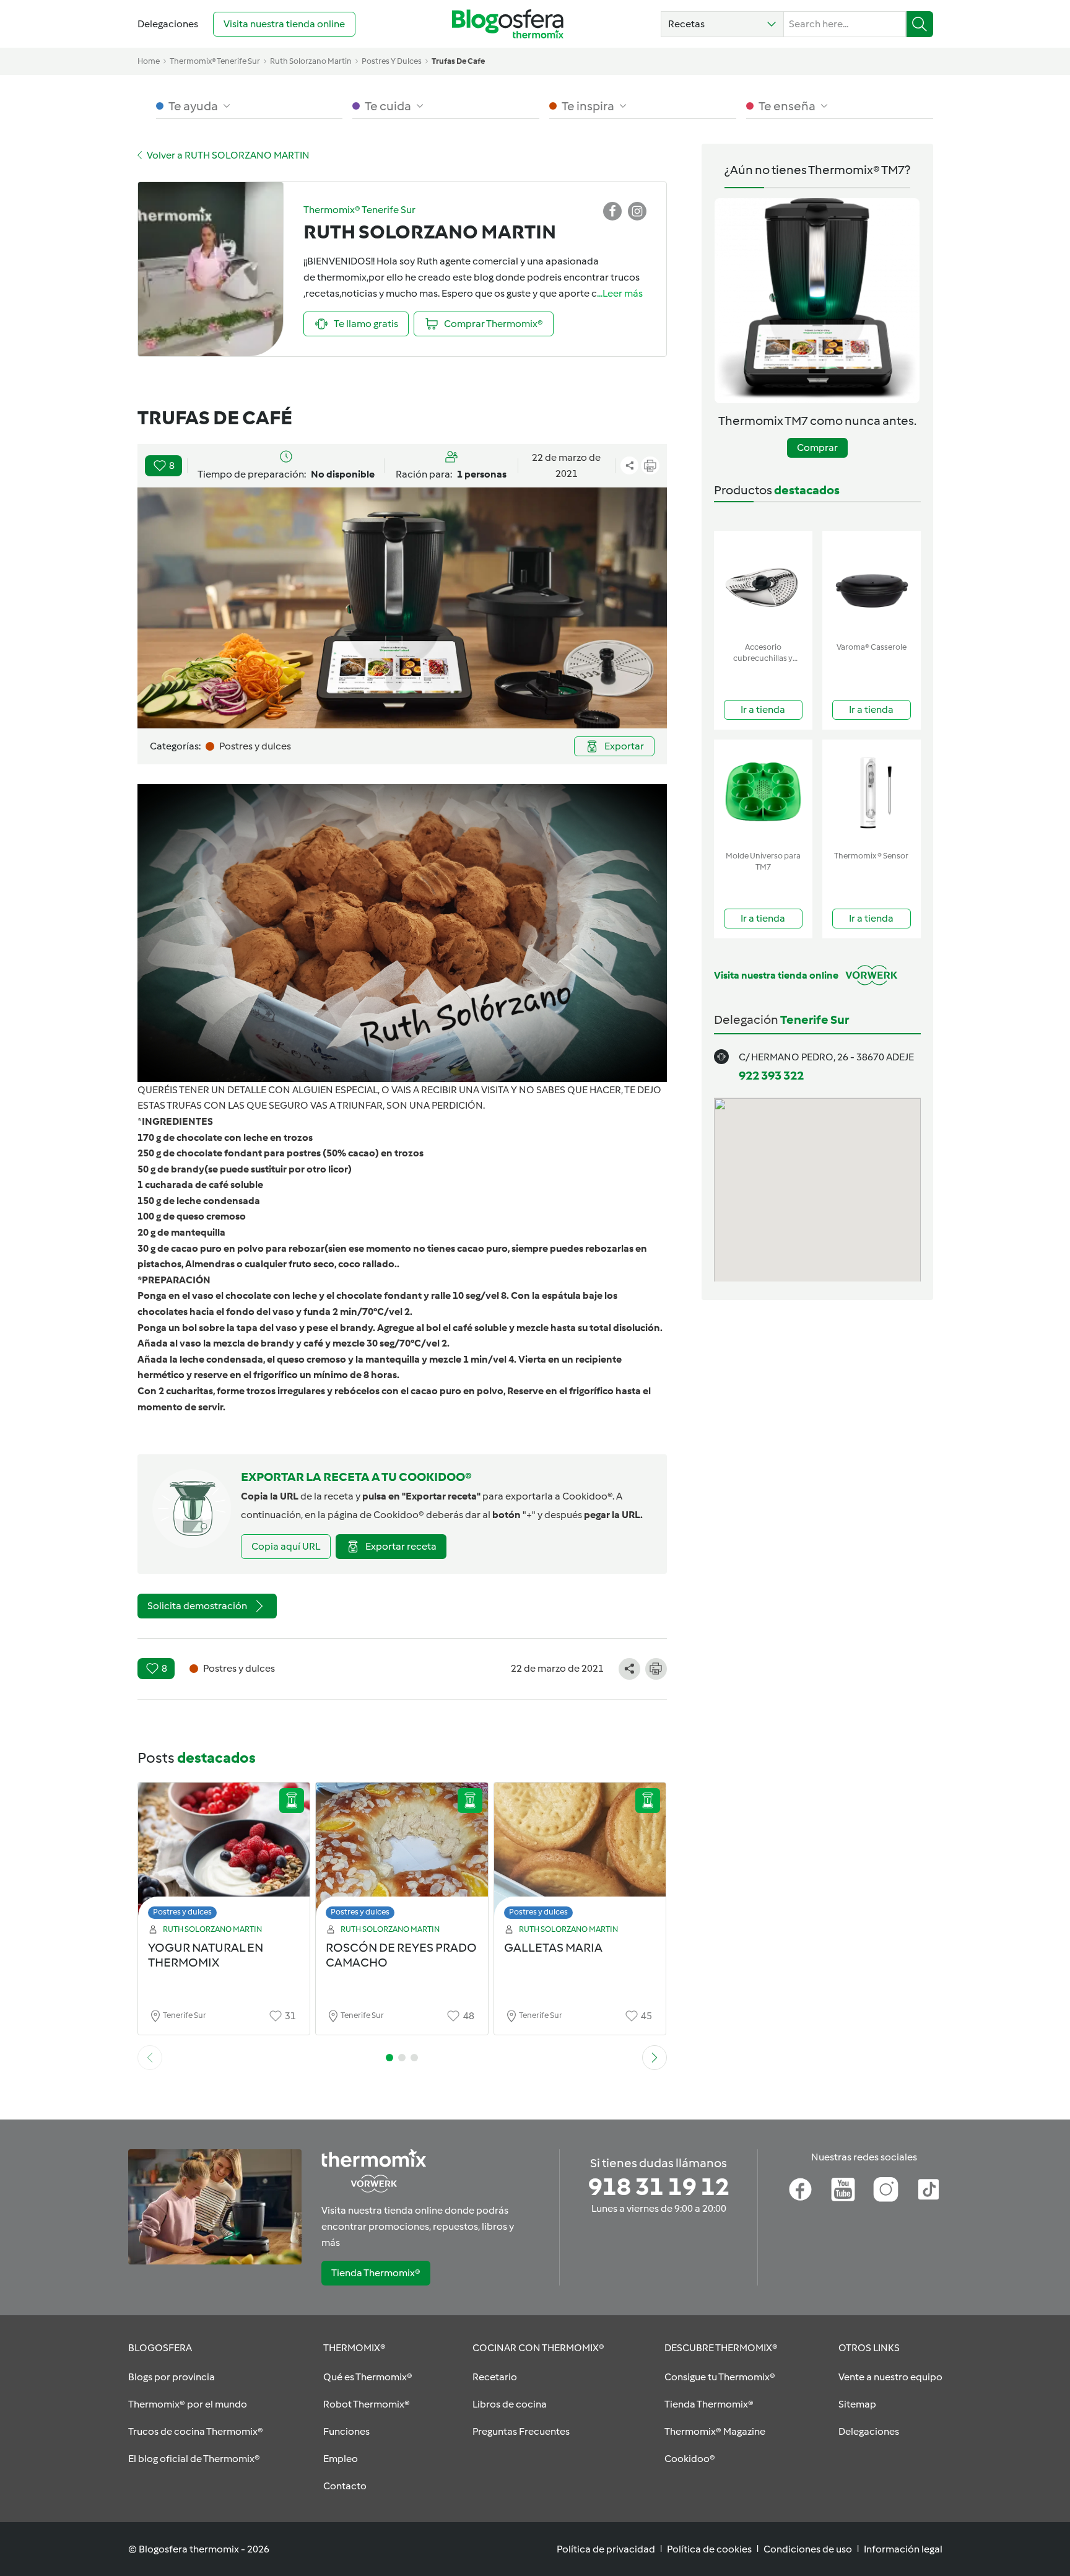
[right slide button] (655, 2058)
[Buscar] (920, 24)
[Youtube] (843, 2190)
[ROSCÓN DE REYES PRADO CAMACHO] (402, 1854)
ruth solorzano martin (311, 61)
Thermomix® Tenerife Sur (215, 61)
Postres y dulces (182, 1912)
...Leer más (620, 293)
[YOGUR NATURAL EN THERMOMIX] (224, 1854)
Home (149, 61)
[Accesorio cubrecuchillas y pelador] (763, 584)
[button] (722, 24)
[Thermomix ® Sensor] (872, 792)
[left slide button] (150, 2058)
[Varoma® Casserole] (872, 584)
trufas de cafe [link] (458, 61)
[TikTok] (929, 2190)
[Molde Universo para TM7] (763, 792)
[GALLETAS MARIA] (580, 1854)
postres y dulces (392, 61)
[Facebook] (800, 2190)
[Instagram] (886, 2190)
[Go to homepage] (508, 24)
